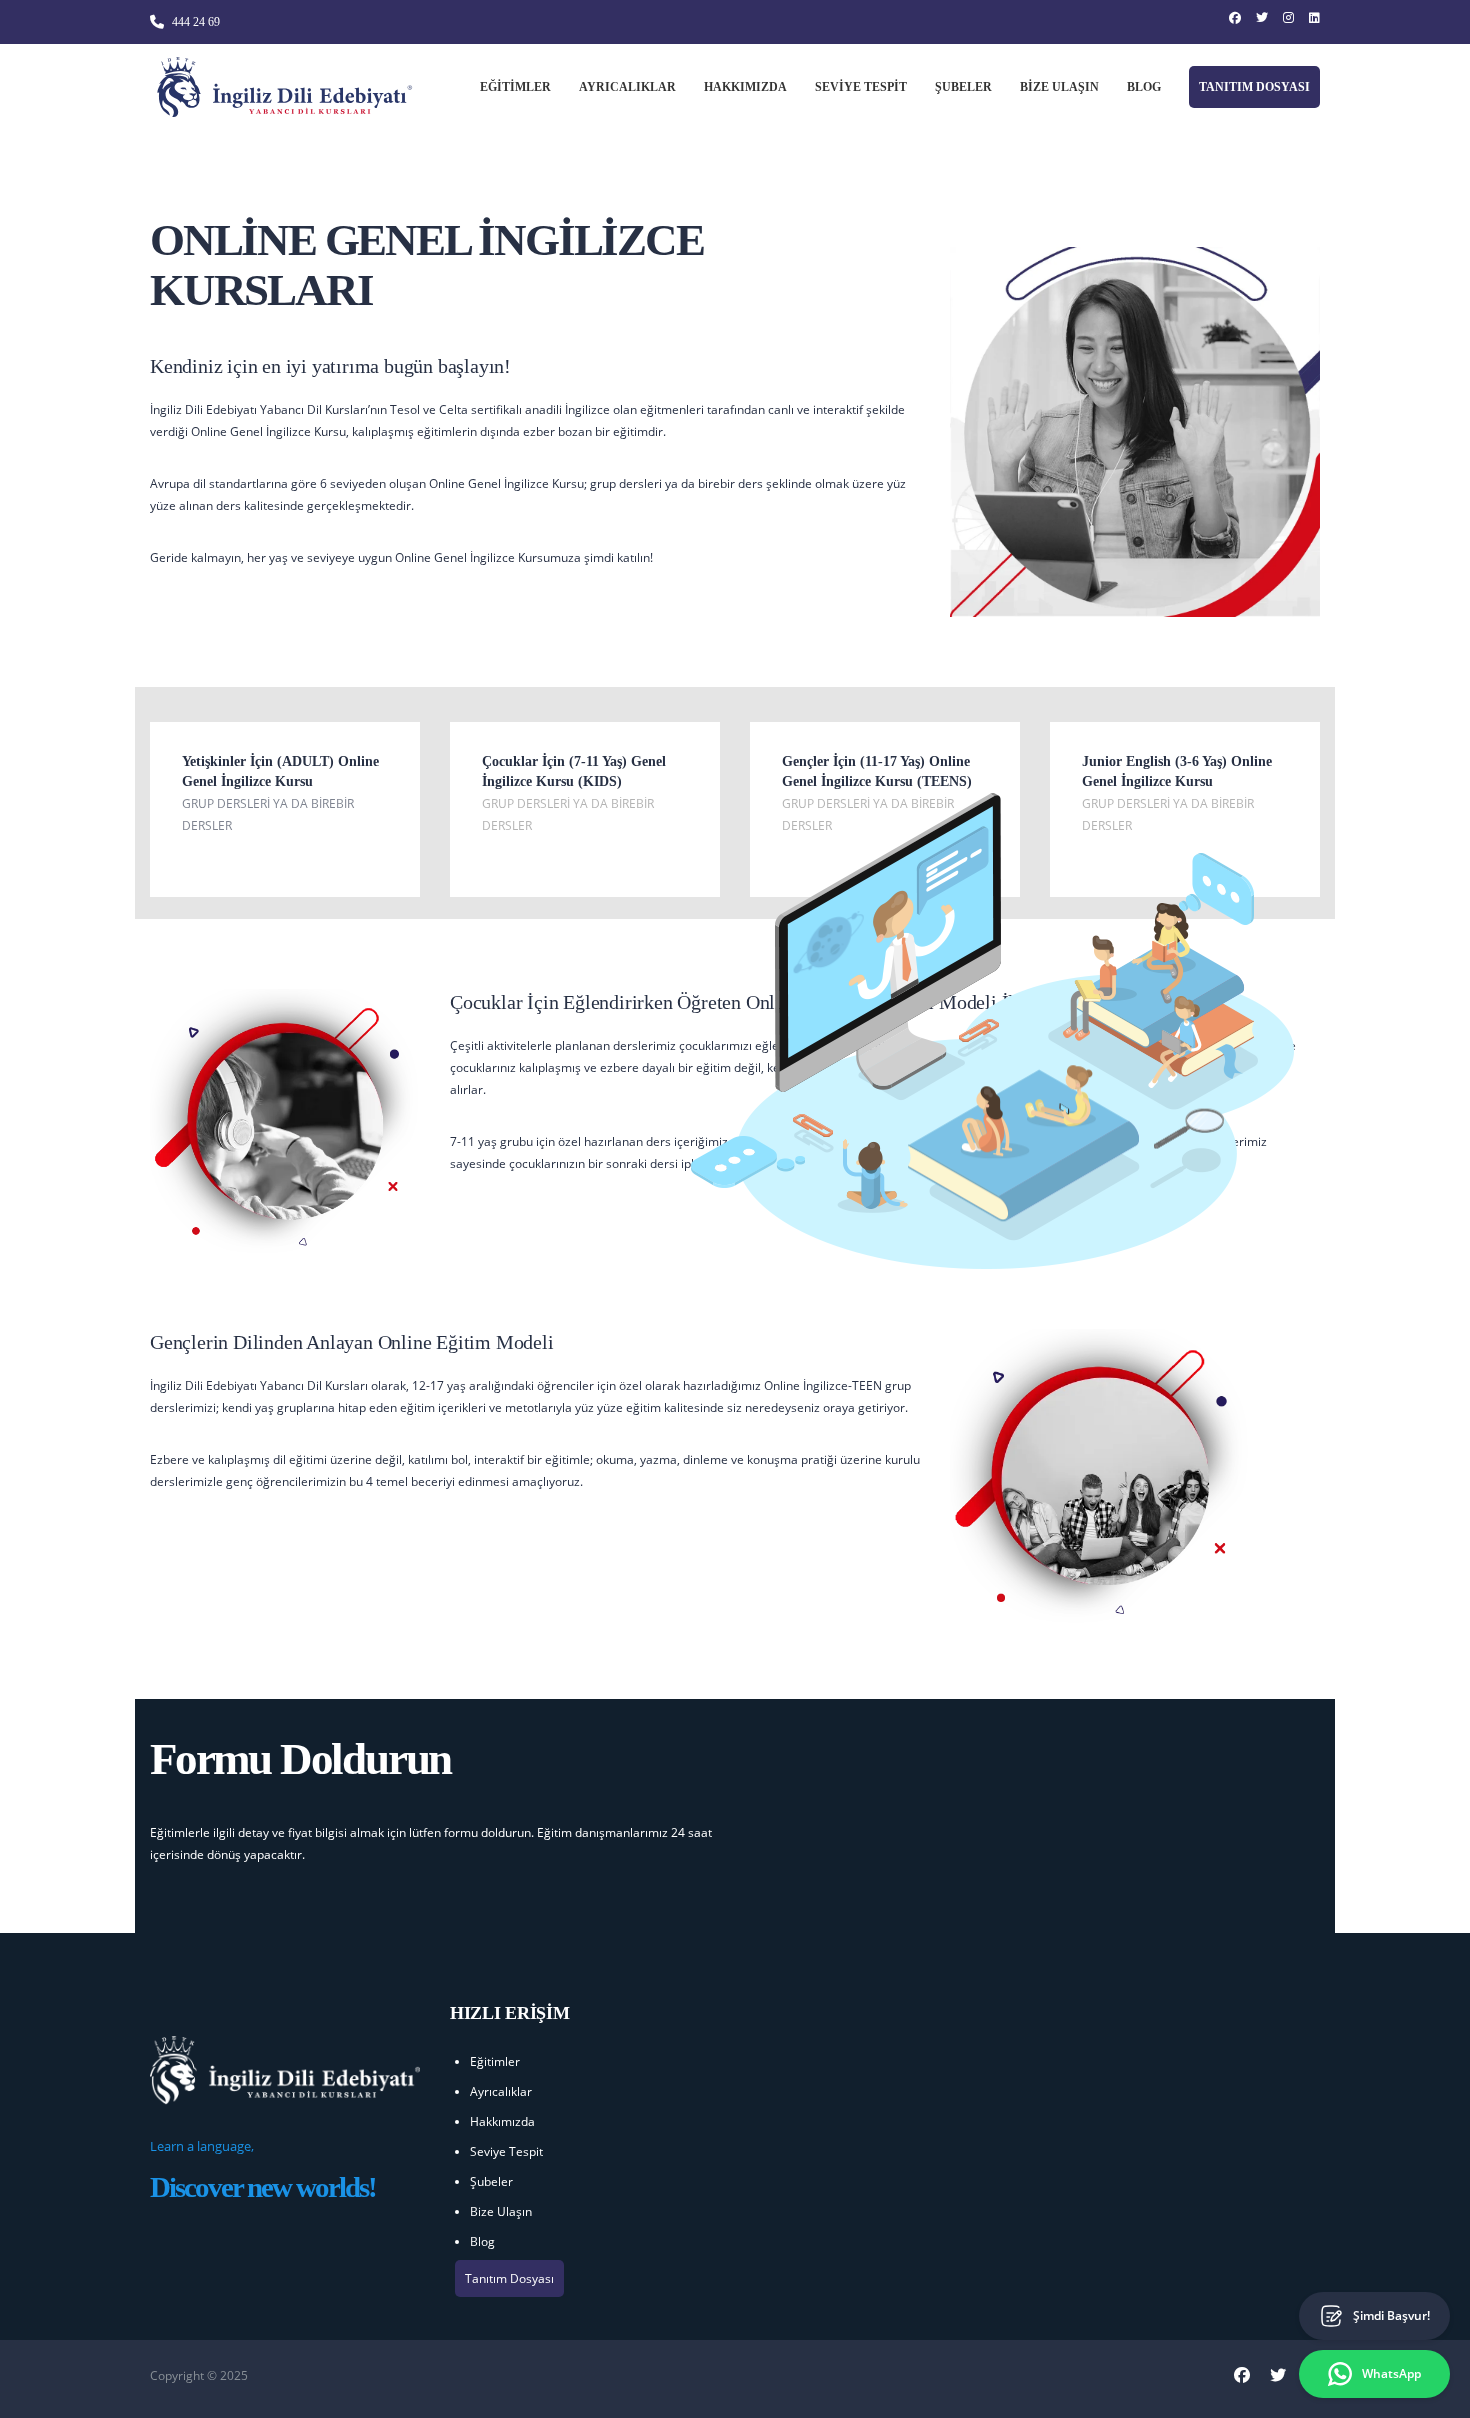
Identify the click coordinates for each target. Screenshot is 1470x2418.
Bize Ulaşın (1059, 87)
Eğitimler (515, 87)
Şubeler (963, 87)
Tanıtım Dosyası (1254, 87)
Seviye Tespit (861, 87)
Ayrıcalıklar (627, 87)
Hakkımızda (745, 87)
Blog (1144, 87)
